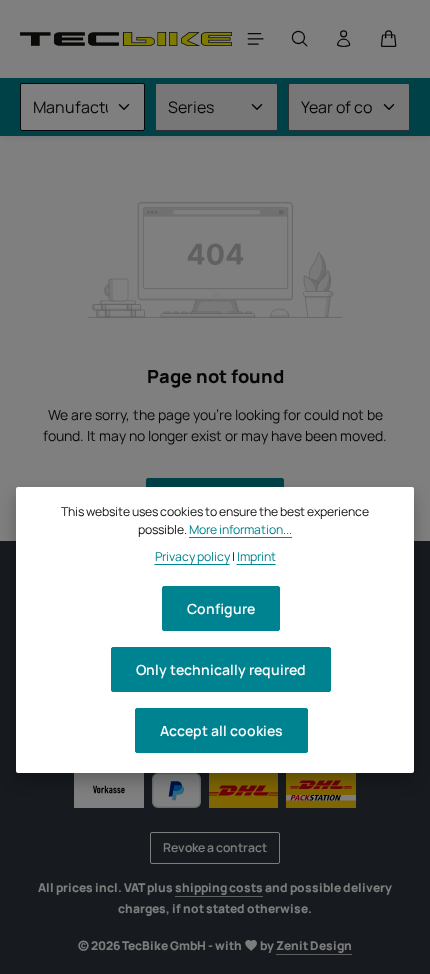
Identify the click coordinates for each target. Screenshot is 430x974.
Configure (221, 608)
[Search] (300, 39)
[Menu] (256, 39)
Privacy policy (192, 556)
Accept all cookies (221, 730)
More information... (240, 529)
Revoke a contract (215, 847)
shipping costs (219, 887)
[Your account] (344, 39)
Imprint (256, 556)
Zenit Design (314, 945)
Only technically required (221, 669)
